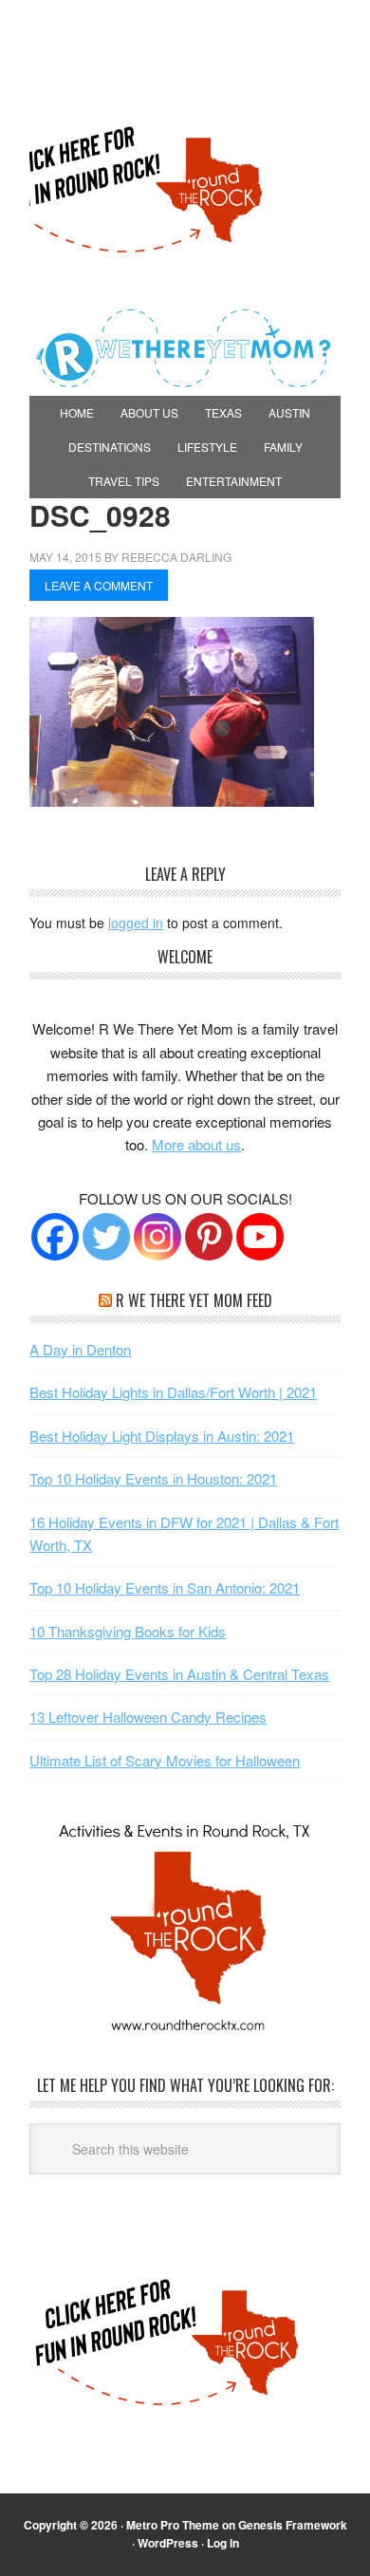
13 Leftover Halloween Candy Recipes (148, 1717)
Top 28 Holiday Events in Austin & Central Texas (179, 1674)
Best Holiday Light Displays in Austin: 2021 (162, 1436)
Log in (223, 2543)
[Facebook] (55, 1237)
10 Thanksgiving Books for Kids (128, 1631)
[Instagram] (157, 1237)
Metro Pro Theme (173, 2525)
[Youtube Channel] (260, 1237)
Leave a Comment (99, 585)
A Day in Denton (80, 1349)
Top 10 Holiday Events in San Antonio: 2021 (165, 1587)
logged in (136, 923)
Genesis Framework (293, 2525)
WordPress (168, 2543)
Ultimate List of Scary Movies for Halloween (165, 1760)
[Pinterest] (209, 1237)
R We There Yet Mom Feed (194, 1300)
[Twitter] (106, 1237)
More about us (196, 1144)
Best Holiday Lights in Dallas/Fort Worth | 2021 (173, 1392)
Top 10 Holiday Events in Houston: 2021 (153, 1478)
